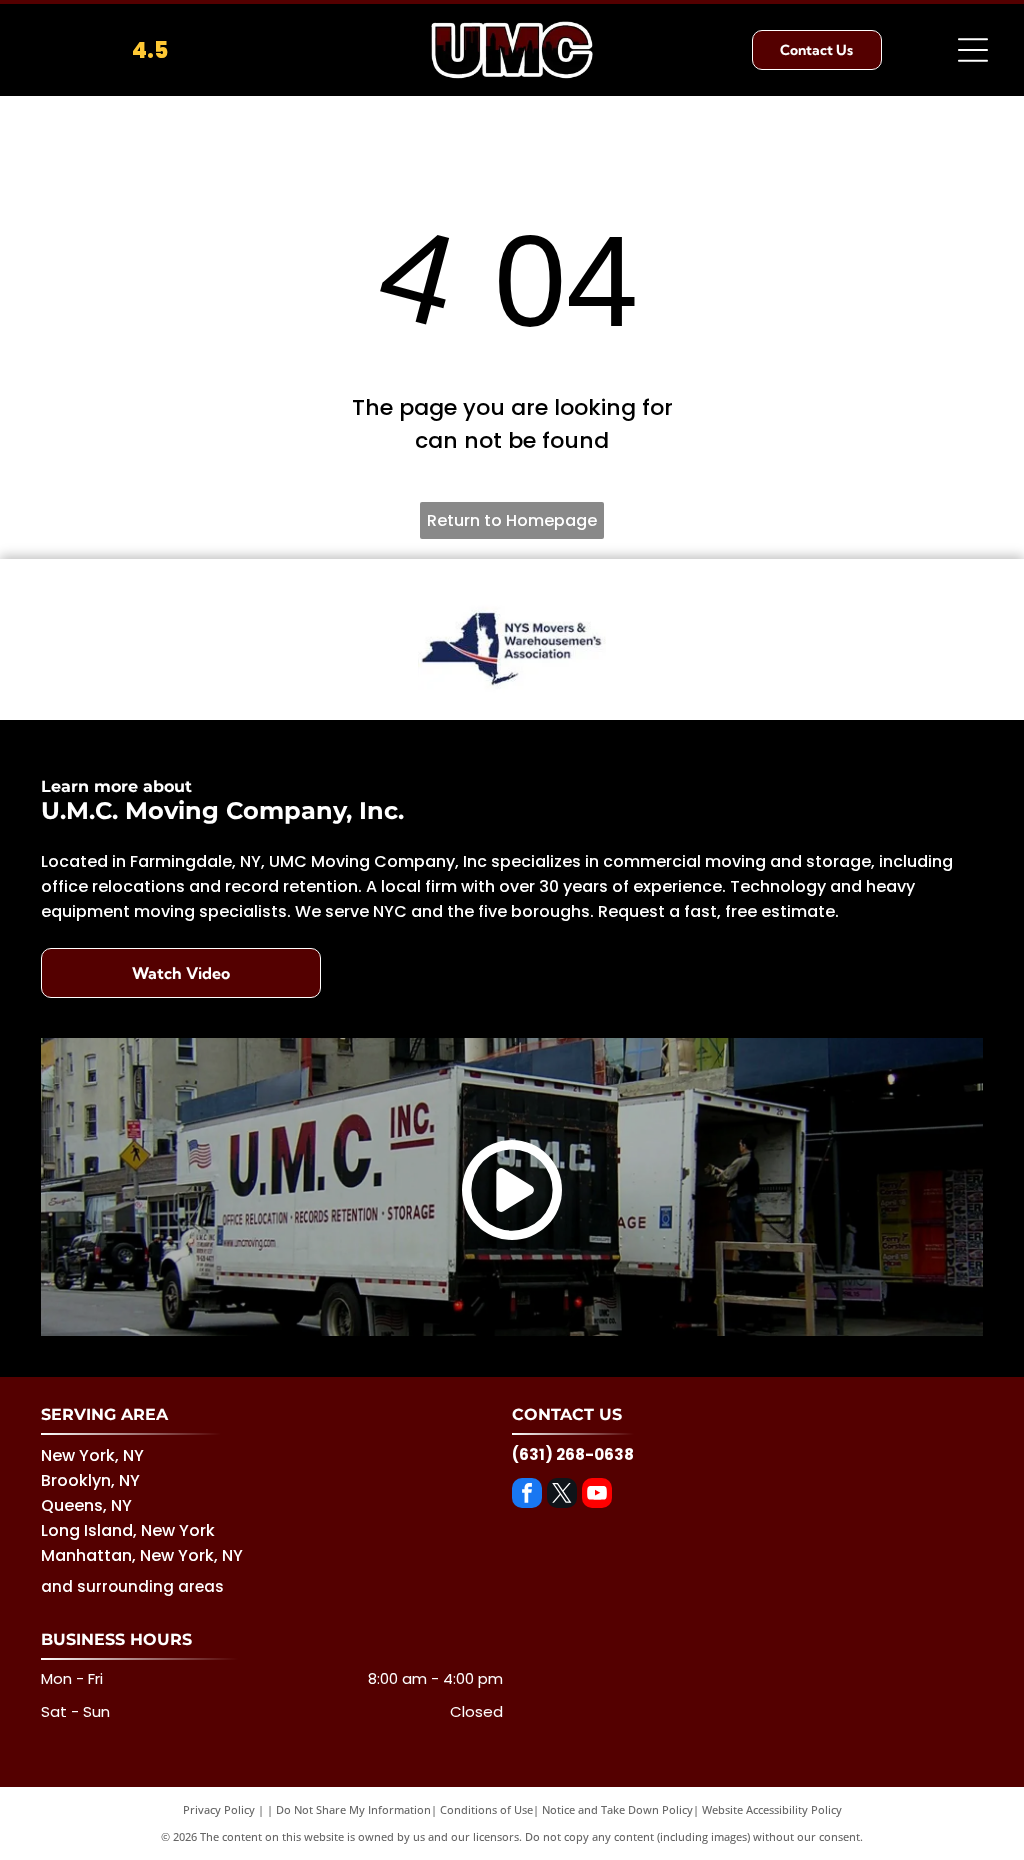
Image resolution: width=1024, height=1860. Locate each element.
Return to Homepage (512, 520)
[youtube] (597, 1495)
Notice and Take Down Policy (617, 1809)
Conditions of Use (486, 1809)
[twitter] (562, 1495)
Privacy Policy (219, 1809)
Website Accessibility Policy (772, 1809)
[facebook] (527, 1495)
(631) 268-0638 (573, 1454)
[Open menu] (973, 50)
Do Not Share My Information (353, 1809)
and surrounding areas (132, 1586)
